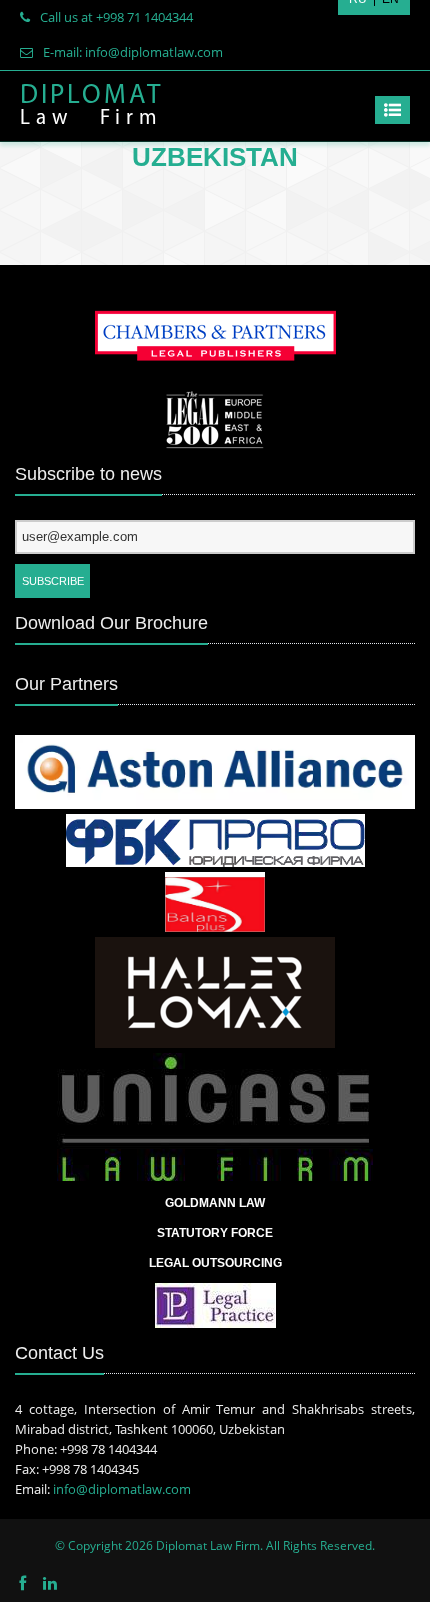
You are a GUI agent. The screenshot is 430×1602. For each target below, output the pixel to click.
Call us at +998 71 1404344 (116, 17)
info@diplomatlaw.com (122, 1489)
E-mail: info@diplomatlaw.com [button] (133, 52)
